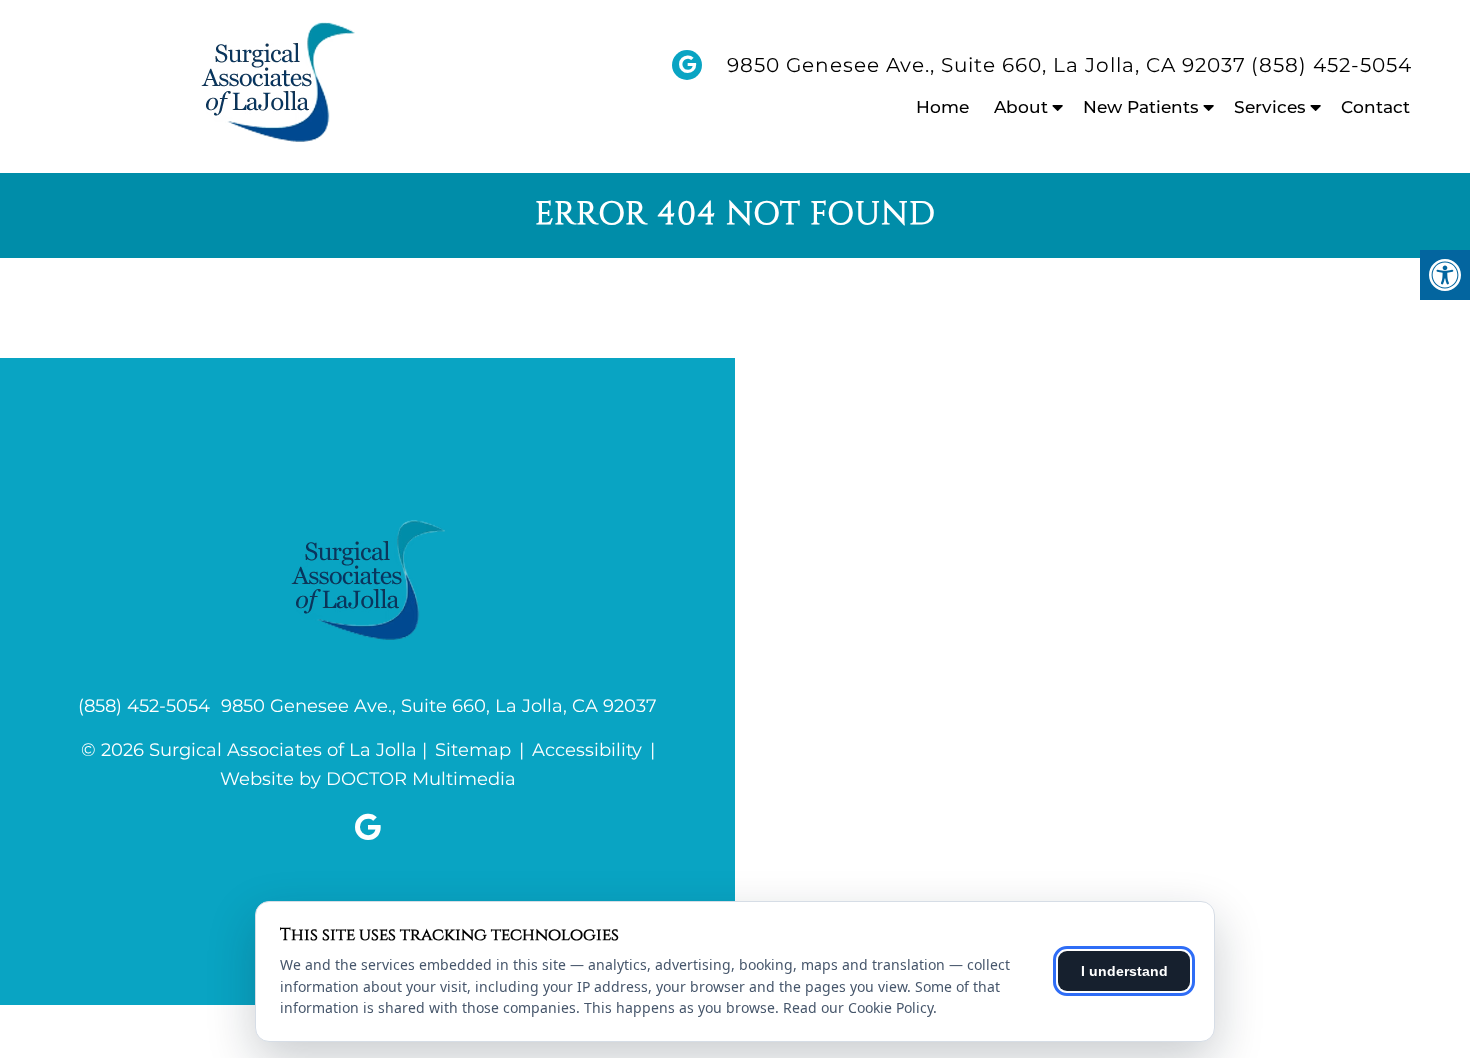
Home (942, 107)
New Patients (1141, 107)
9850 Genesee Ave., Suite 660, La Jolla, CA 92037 (986, 65)
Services (1270, 107)
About (1021, 107)
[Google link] (368, 828)
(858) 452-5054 (1331, 65)
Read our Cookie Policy (858, 1007)
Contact (1375, 107)
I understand (1124, 971)
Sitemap (473, 750)
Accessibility (587, 750)
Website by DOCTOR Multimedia (368, 779)
